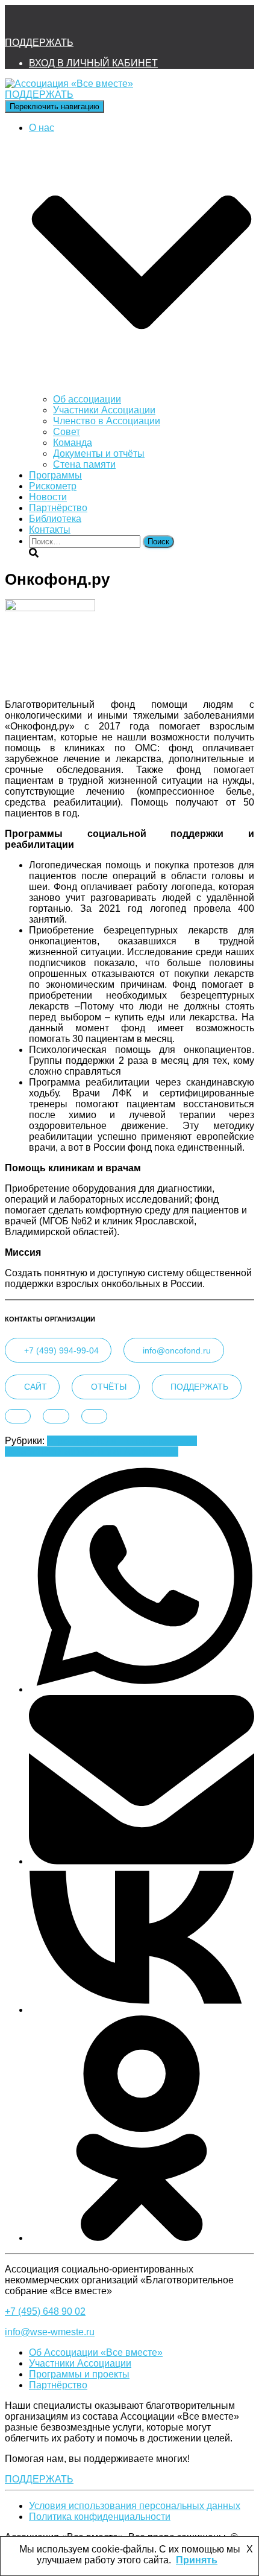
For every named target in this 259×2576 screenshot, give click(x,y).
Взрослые (69, 1441)
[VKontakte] (142, 2010)
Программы (55, 475)
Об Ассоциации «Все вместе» (96, 2352)
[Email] (142, 1861)
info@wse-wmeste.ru (50, 2332)
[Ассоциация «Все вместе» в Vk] (84, 21)
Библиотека (55, 519)
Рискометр (53, 486)
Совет (67, 432)
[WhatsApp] (142, 1689)
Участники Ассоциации (104, 410)
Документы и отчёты (99, 453)
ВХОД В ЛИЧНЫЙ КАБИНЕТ (93, 63)
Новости (48, 497)
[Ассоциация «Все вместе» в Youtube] (116, 21)
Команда (73, 443)
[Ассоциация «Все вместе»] (69, 84)
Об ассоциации (87, 399)
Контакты (50, 530)
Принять (197, 2560)
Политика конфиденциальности (100, 2517)
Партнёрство (58, 508)
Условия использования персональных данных (135, 2506)
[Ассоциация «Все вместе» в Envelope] (19, 21)
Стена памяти (84, 464)
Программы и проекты (79, 2374)
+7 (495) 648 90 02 (45, 2311)
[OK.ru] (142, 2238)
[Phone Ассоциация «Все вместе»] (52, 21)
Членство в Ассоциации (107, 421)
